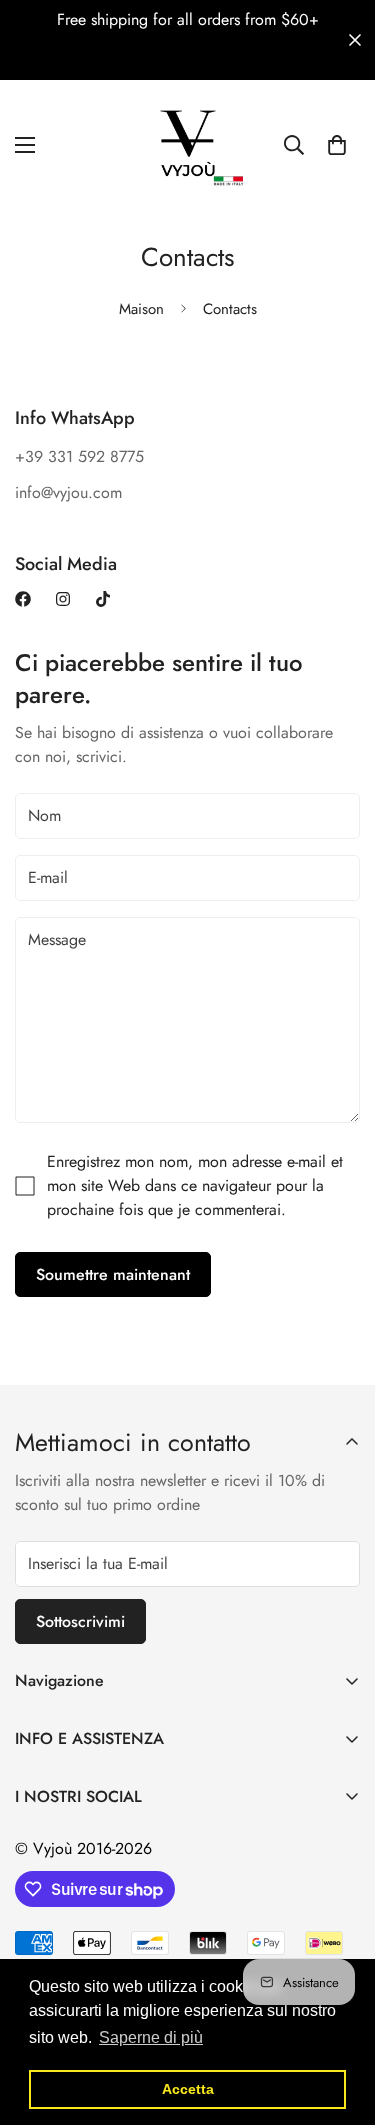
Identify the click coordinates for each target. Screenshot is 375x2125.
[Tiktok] (103, 599)
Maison (141, 309)
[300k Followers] (23, 599)
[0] (337, 145)
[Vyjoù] (188, 145)
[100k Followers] (63, 599)
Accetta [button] (188, 2089)
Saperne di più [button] (151, 2037)
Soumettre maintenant (113, 1274)
